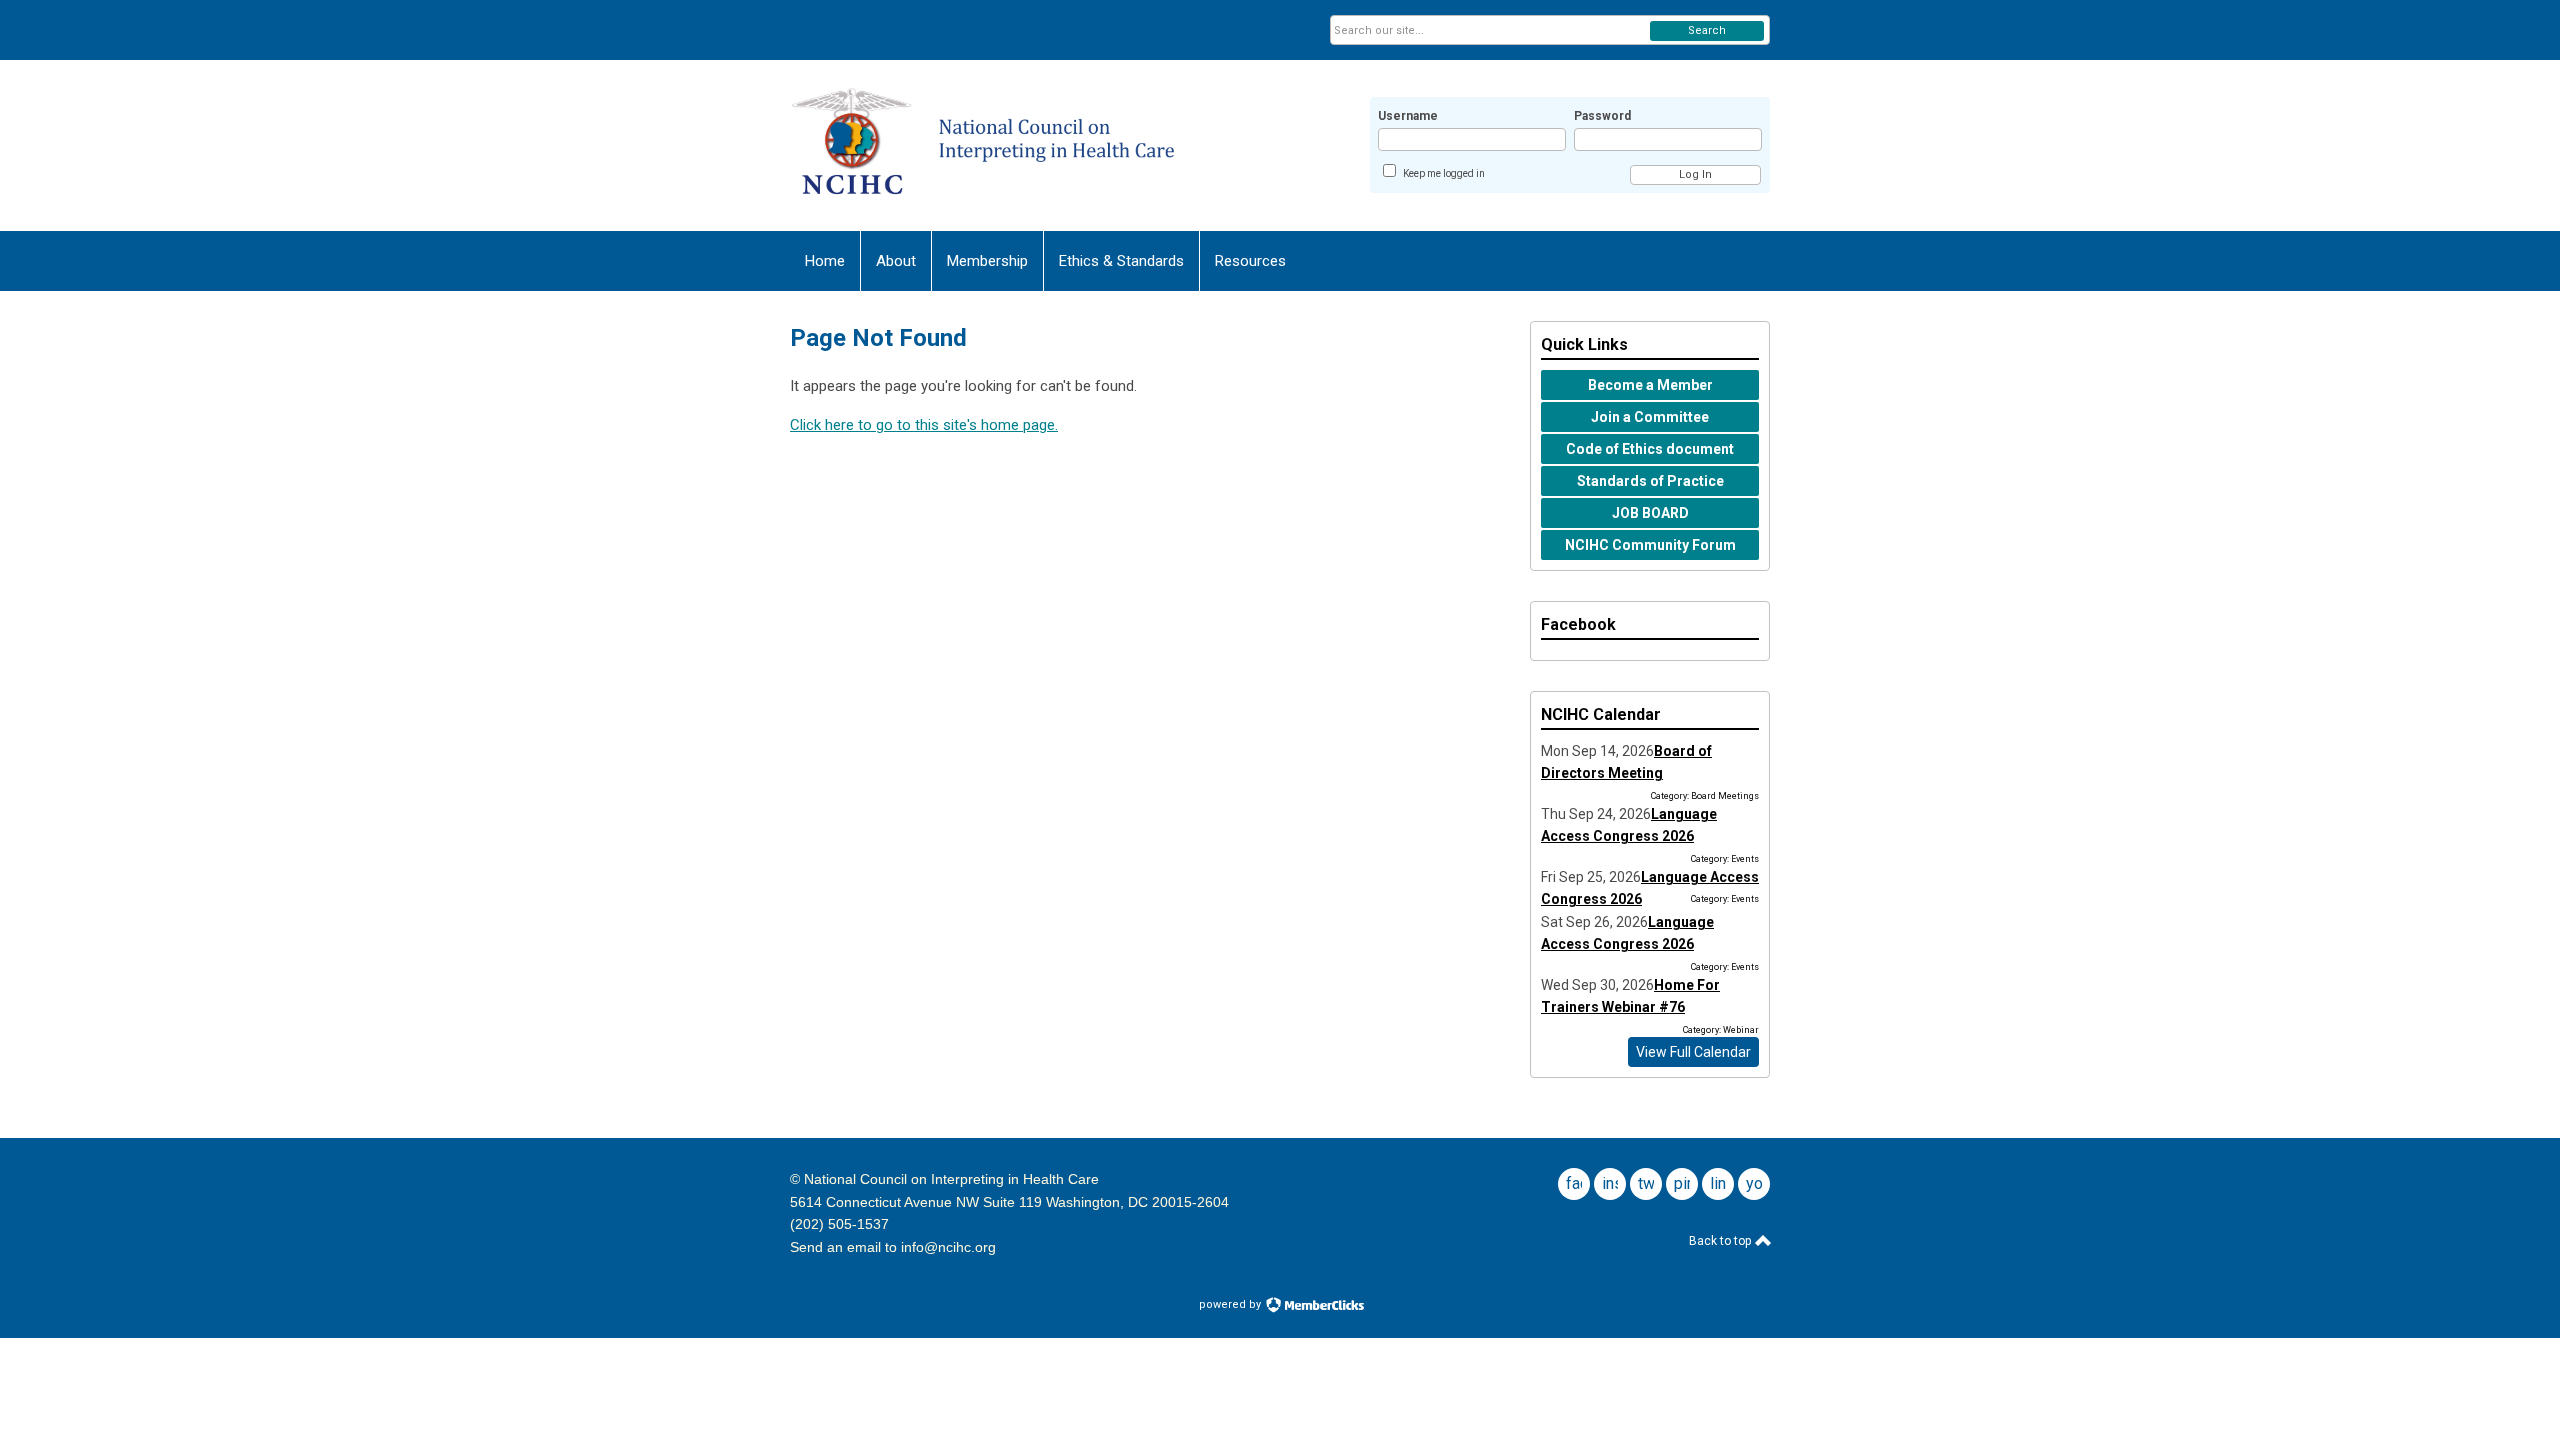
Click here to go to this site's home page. (924, 425)
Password (1602, 116)
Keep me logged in (1444, 173)
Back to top (1721, 1241)
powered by (1231, 1304)
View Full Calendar (1693, 1052)
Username (1408, 116)
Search (1707, 30)
